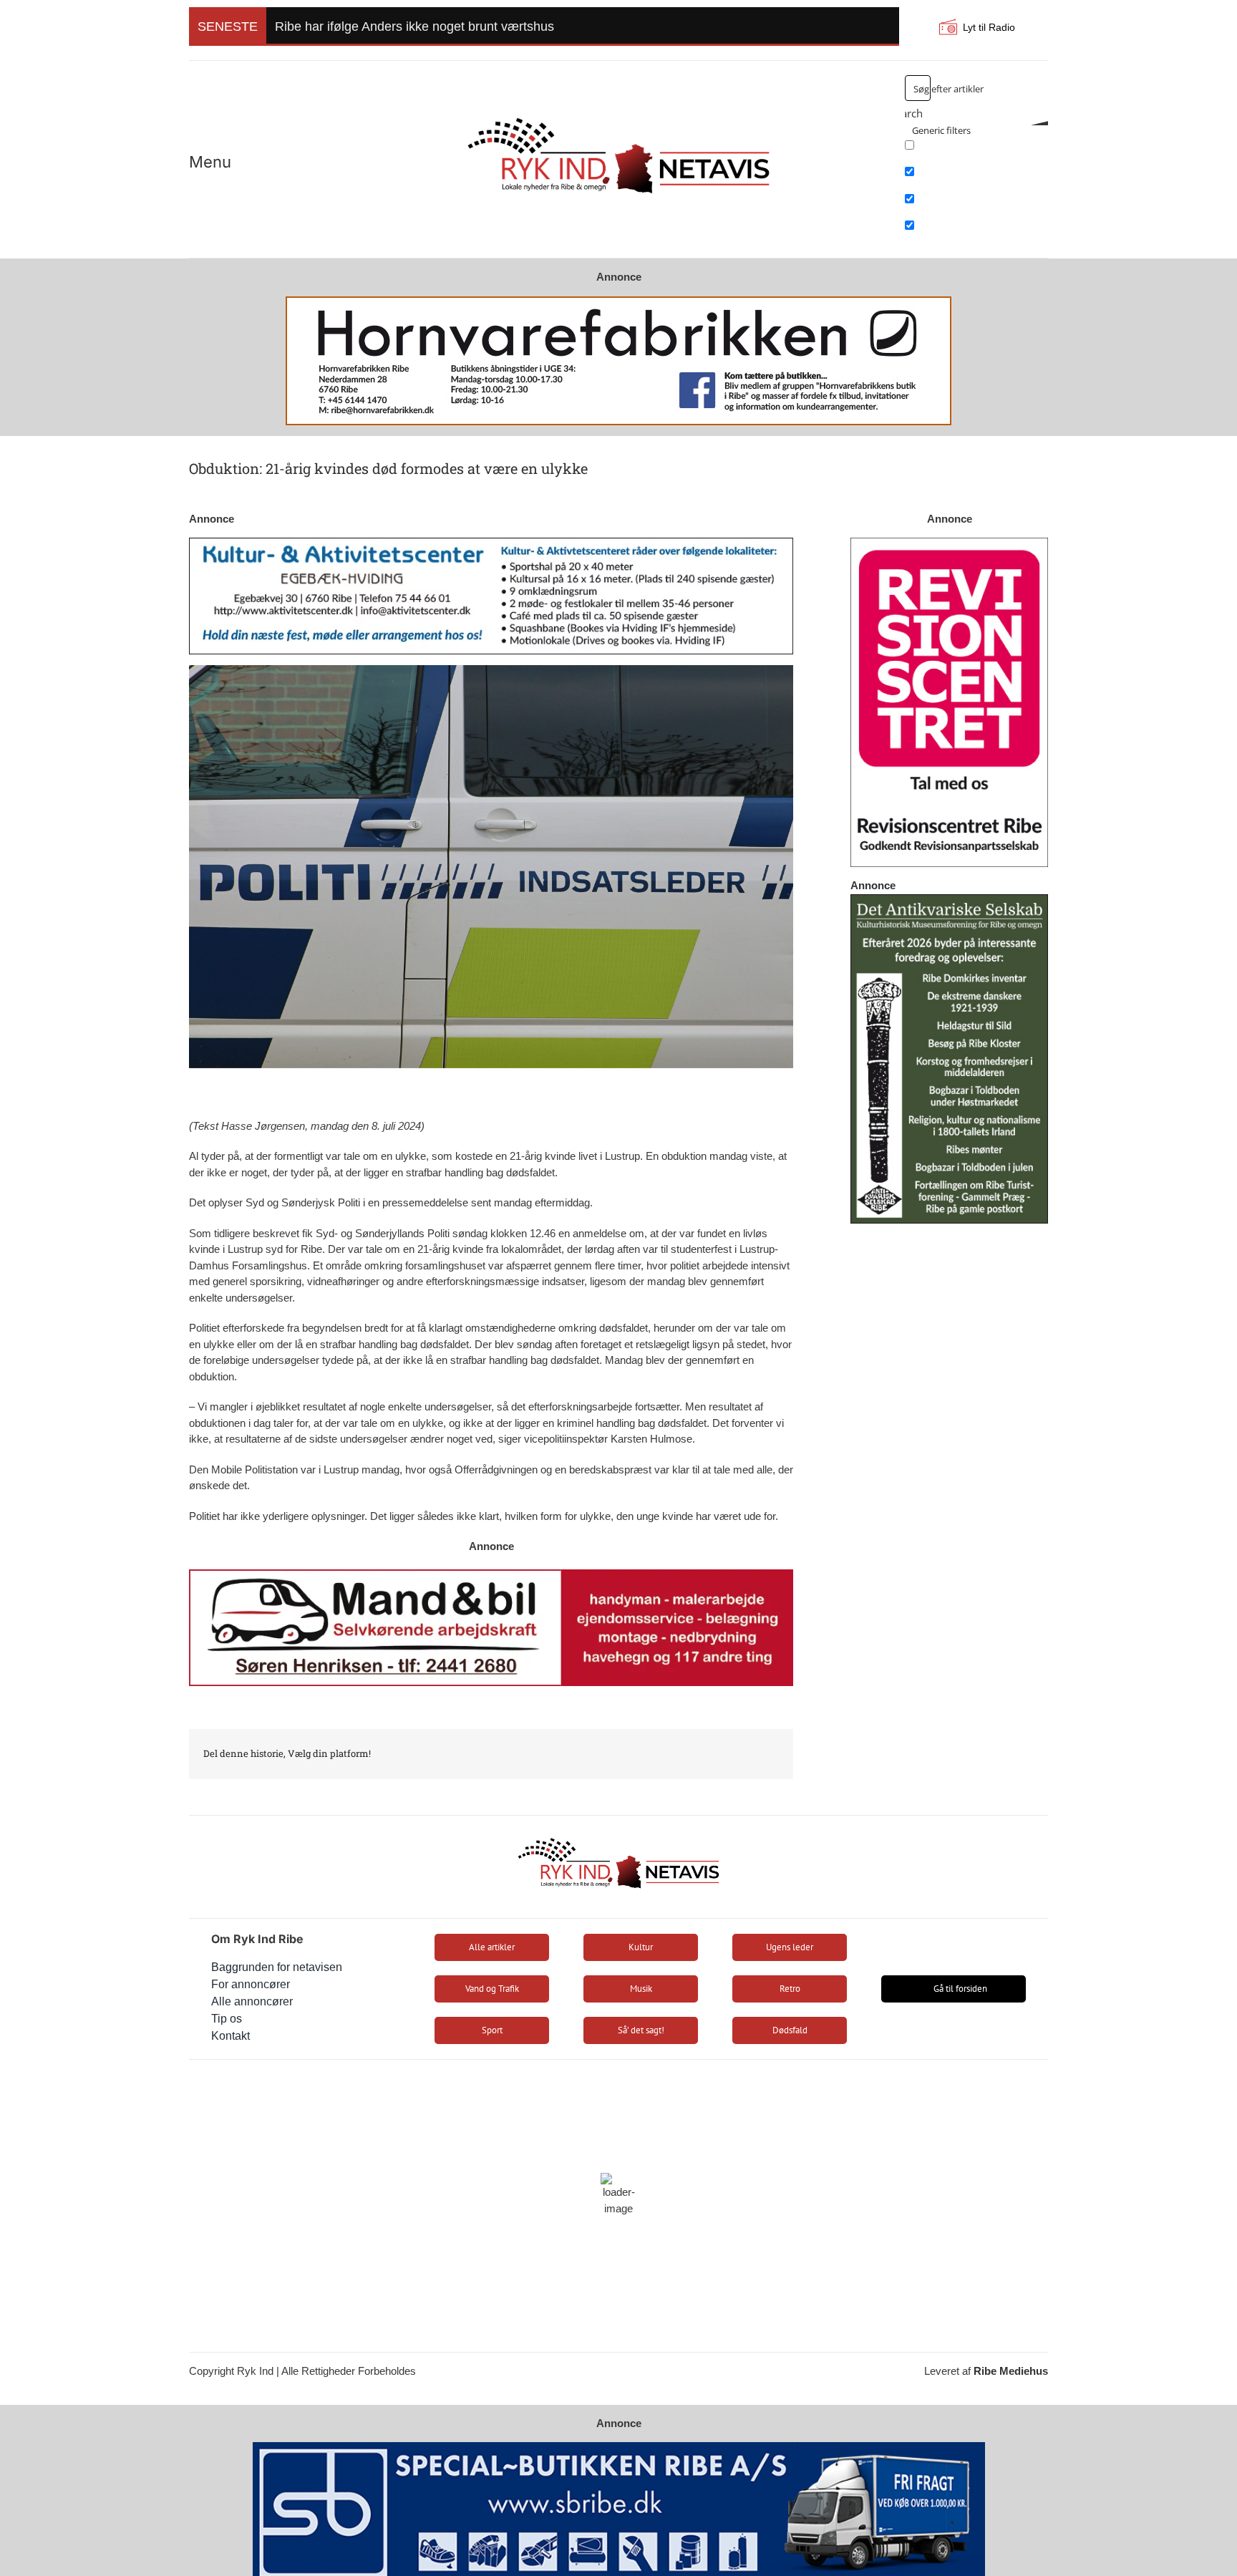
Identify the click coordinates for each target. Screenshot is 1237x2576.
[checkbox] (976, 150)
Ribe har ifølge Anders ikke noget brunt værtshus (414, 26)
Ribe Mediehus (1011, 2371)
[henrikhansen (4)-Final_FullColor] (618, 111)
